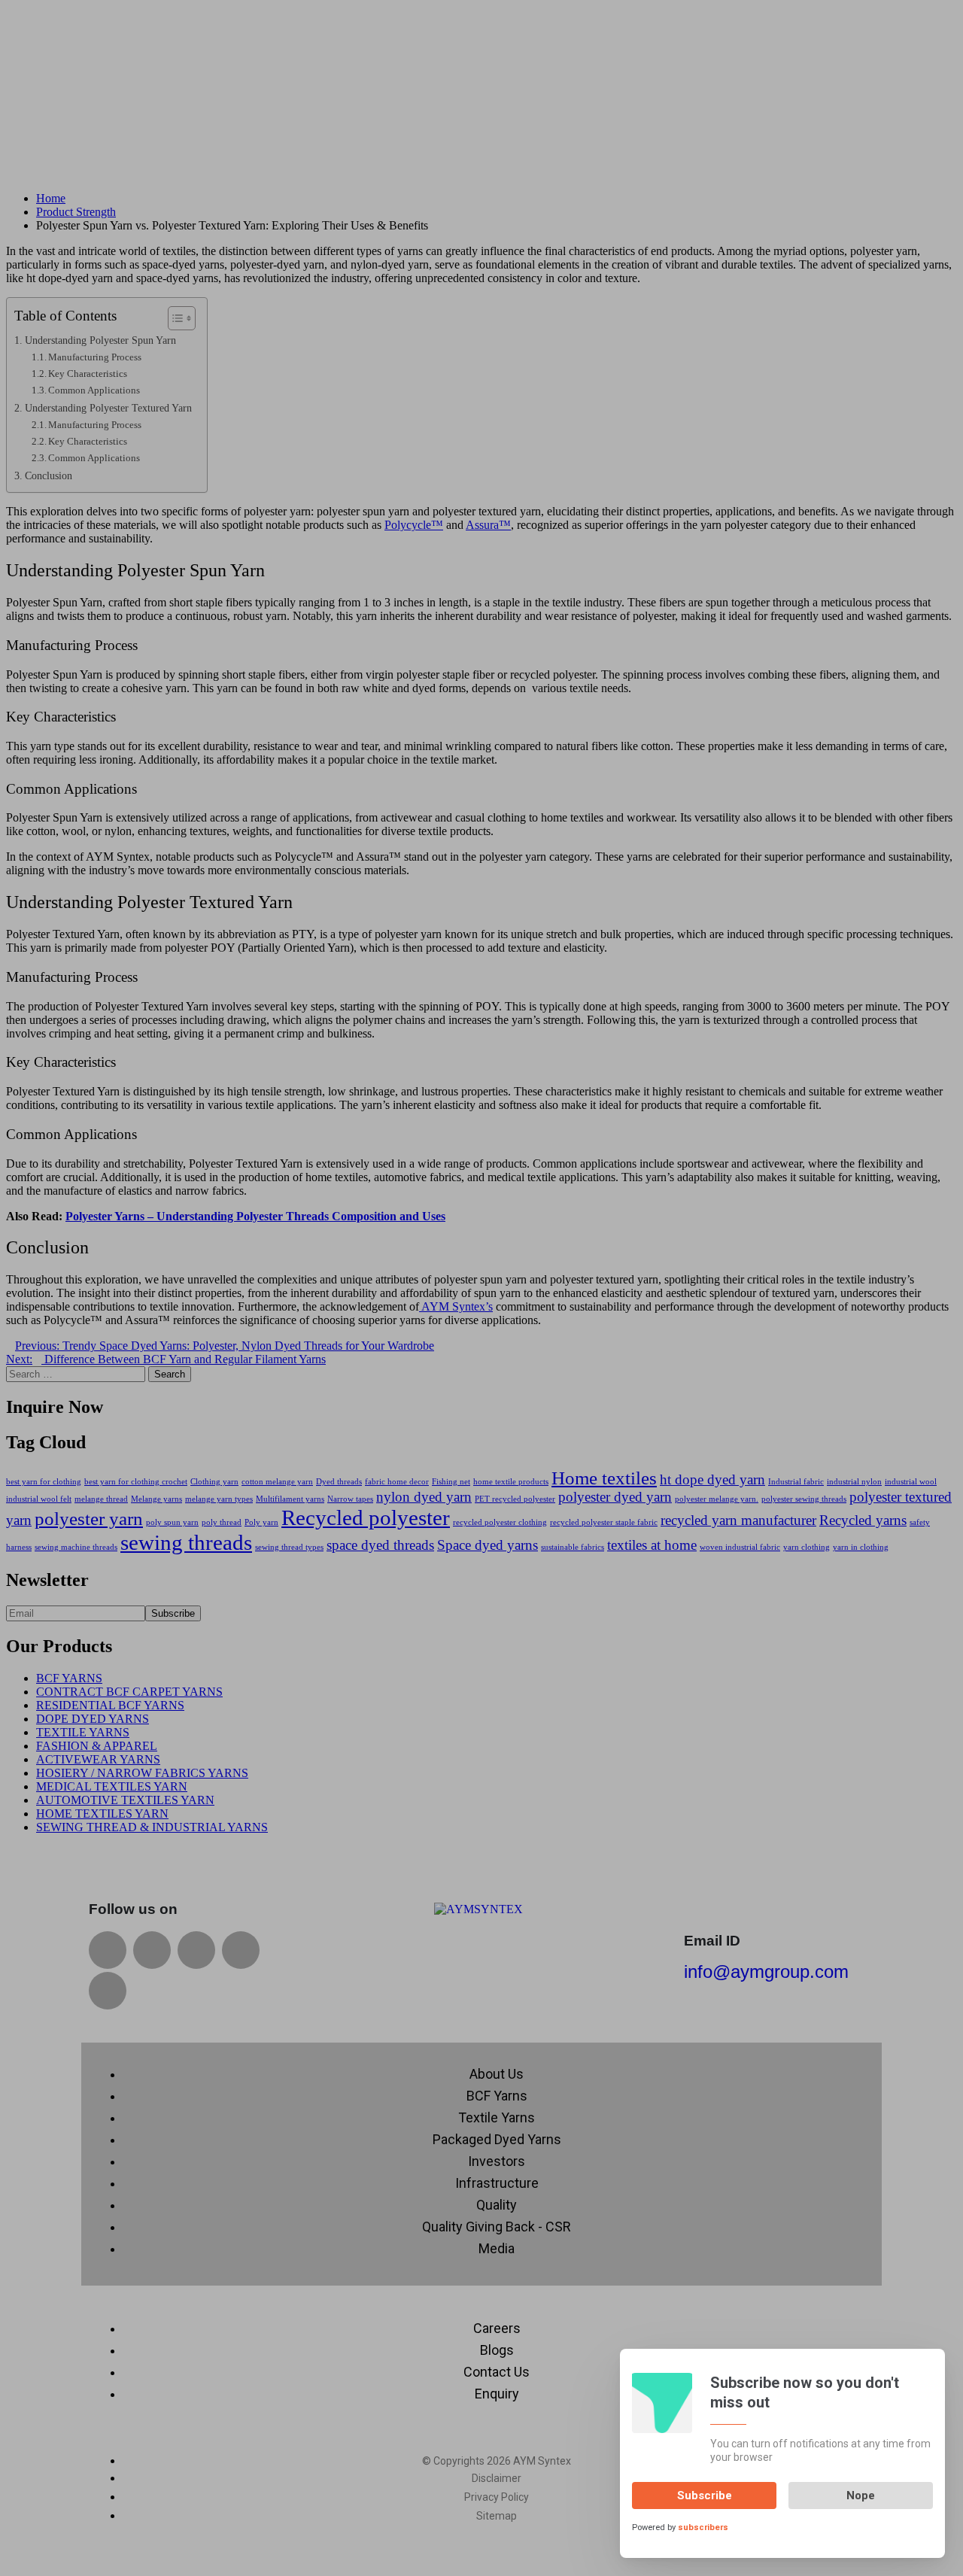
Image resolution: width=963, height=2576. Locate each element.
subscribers (703, 2527)
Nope (861, 2495)
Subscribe (705, 2495)
